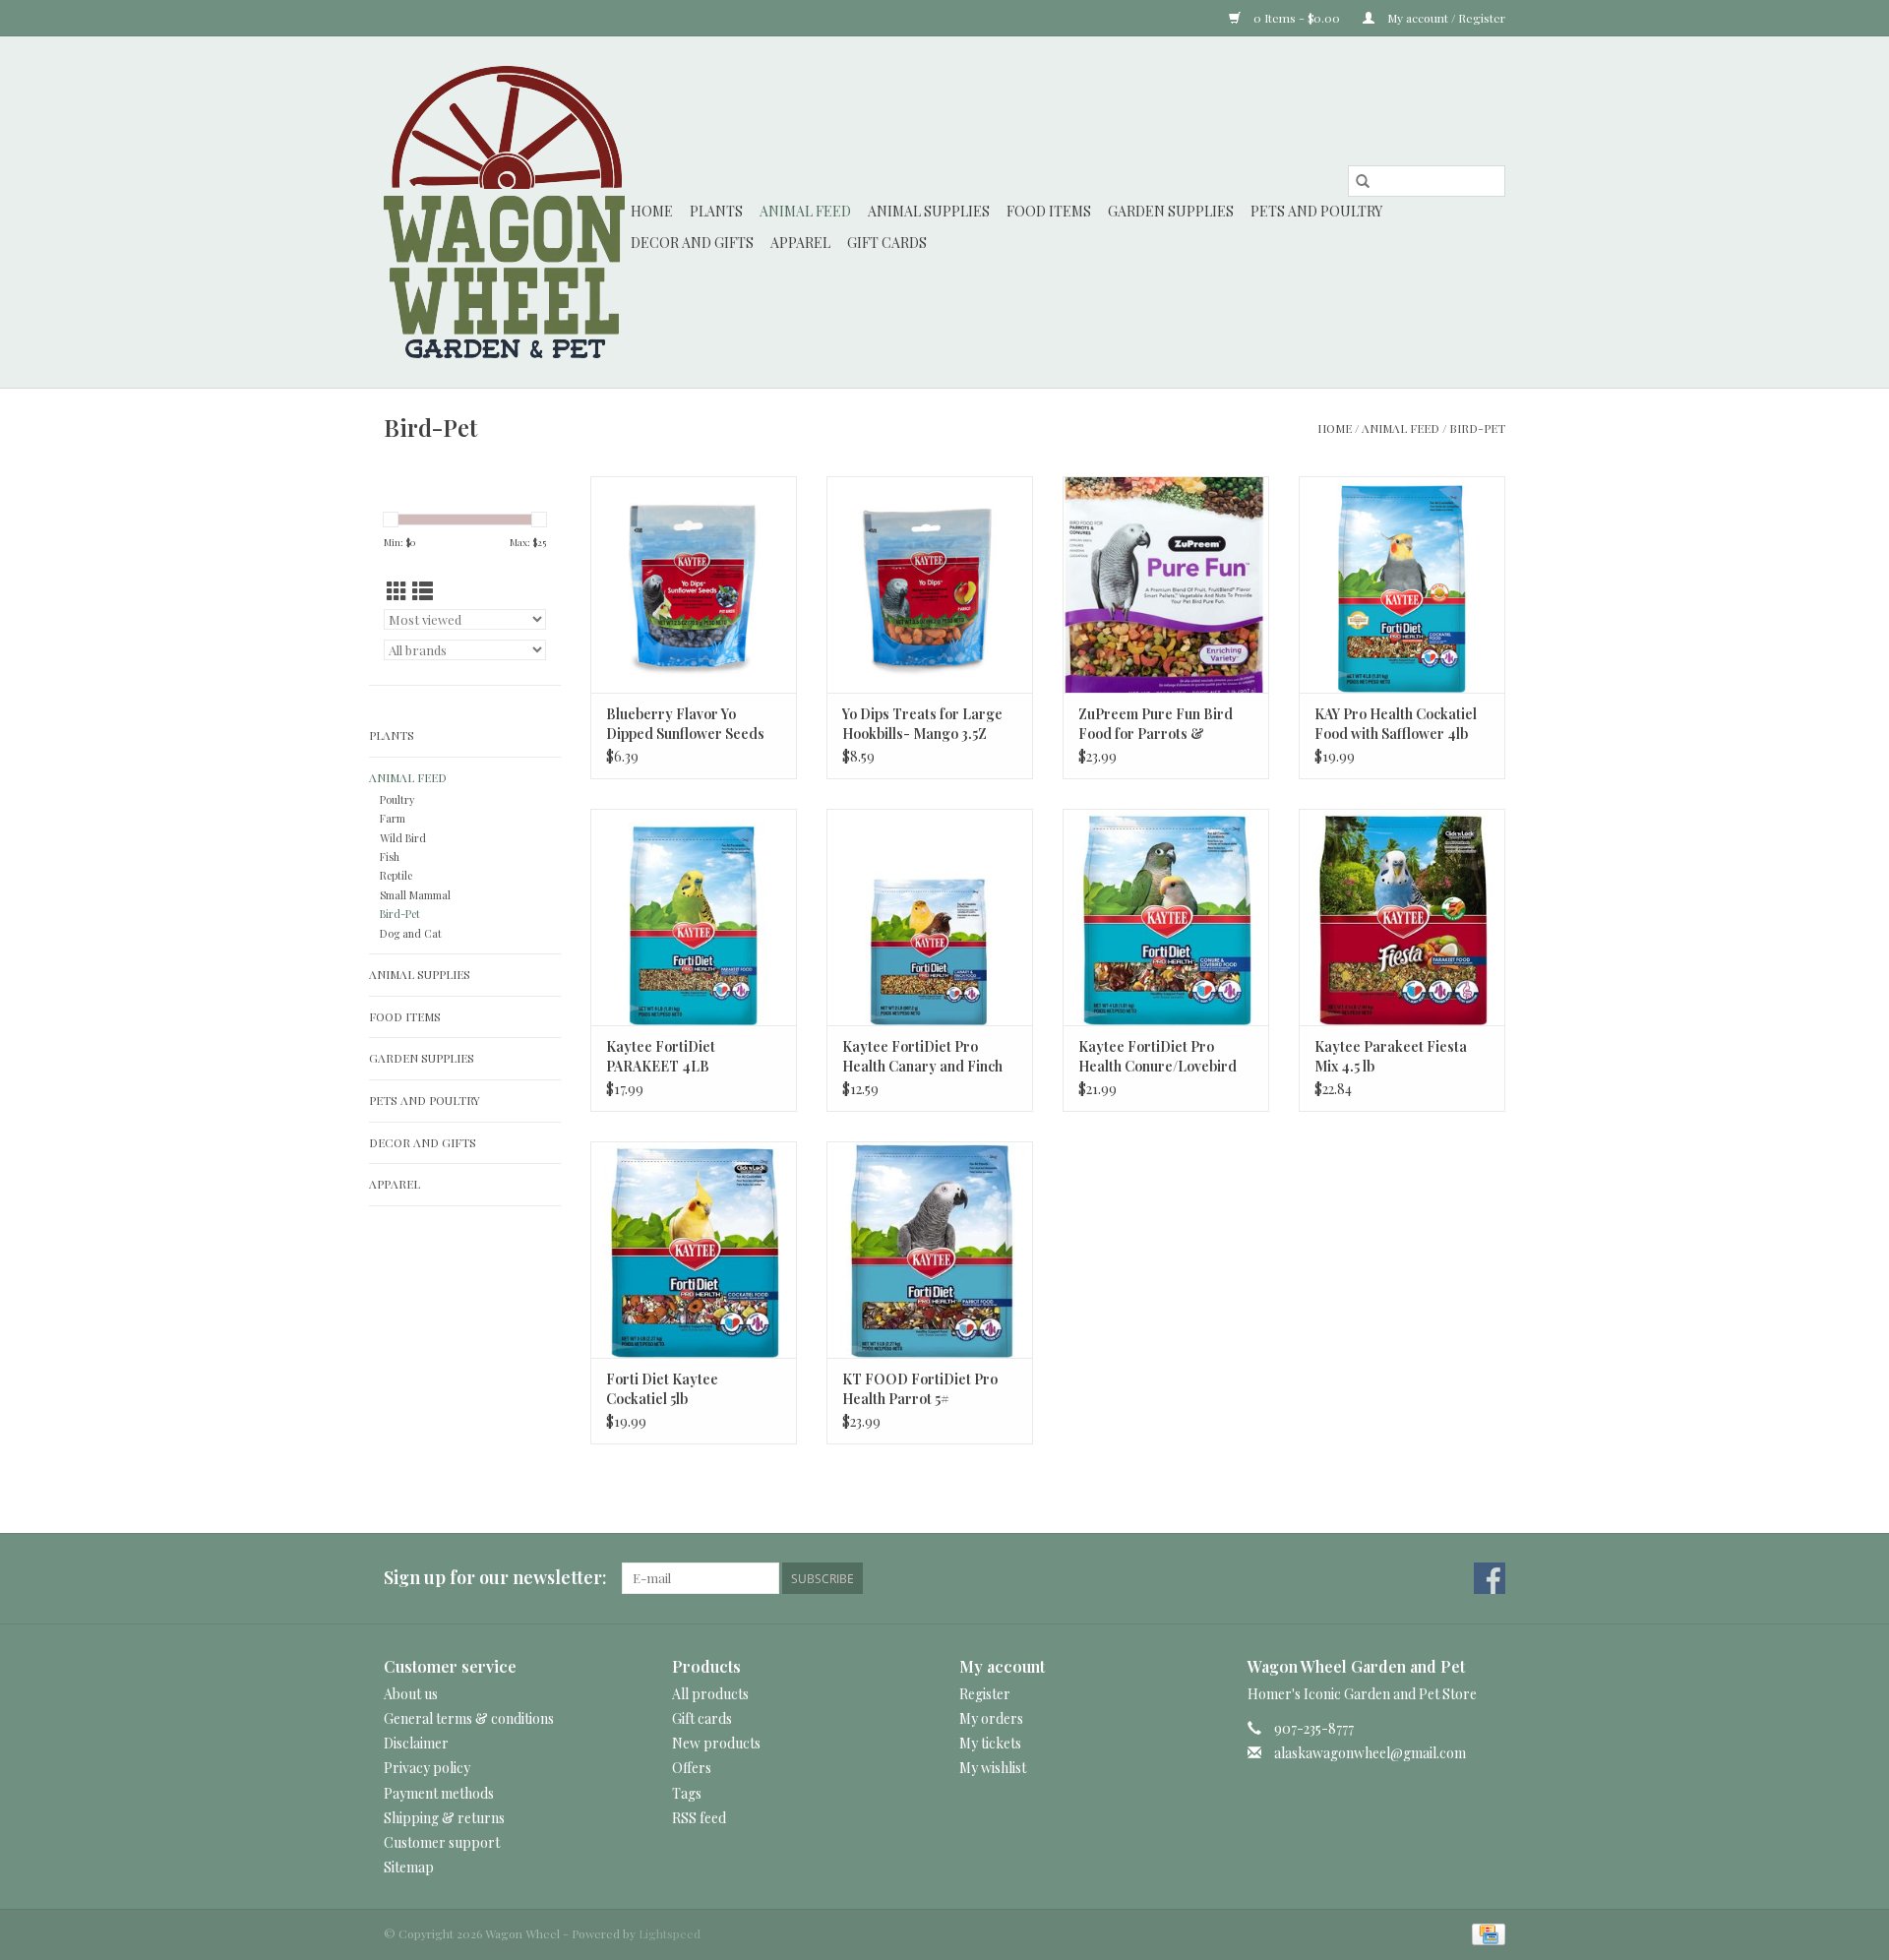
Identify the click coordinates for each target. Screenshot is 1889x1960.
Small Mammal (415, 895)
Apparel (800, 243)
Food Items (1049, 211)
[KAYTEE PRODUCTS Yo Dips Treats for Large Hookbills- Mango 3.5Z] (930, 584)
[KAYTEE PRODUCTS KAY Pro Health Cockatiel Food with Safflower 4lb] (1402, 584)
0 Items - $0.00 (1297, 18)
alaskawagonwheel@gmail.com (1370, 1753)
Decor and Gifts (692, 243)
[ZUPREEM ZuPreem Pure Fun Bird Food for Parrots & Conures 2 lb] (1166, 584)
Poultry (397, 799)
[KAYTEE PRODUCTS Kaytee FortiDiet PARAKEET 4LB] (694, 917)
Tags (687, 1793)
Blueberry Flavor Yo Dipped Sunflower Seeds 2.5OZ (685, 724)
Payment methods (439, 1793)
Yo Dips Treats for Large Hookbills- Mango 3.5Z (922, 724)
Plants (716, 211)
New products (716, 1743)
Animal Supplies (929, 211)
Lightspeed (670, 1933)
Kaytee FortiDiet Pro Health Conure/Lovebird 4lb (1158, 1057)
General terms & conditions (469, 1718)
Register (985, 1694)
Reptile (396, 875)
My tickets (990, 1743)
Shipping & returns (444, 1818)
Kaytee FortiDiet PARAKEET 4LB (661, 1056)
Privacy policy (427, 1768)
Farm (393, 818)
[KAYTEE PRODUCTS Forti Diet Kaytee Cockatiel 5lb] (694, 1250)
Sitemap (409, 1867)
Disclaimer (416, 1743)
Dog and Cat (411, 933)
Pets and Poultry (1316, 211)
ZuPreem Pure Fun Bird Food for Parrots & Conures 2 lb (1156, 724)
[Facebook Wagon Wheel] (1490, 1578)
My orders (991, 1718)
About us (411, 1694)
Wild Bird (403, 838)
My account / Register (1445, 18)
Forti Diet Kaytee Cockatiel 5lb (662, 1389)
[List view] (423, 590)
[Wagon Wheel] (504, 212)
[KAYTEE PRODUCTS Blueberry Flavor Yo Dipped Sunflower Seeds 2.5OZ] (694, 584)
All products (710, 1694)
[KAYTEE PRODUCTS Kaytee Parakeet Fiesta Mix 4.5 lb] (1402, 917)
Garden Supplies (1171, 211)
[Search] (1363, 181)
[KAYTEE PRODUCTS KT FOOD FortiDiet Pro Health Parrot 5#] (930, 1250)
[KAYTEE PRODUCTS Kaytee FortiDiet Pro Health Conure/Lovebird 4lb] (1166, 917)
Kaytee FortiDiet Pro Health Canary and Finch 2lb (922, 1057)
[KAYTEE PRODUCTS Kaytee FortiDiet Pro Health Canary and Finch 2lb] (930, 917)
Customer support (442, 1842)
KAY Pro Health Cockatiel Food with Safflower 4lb (1396, 724)
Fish (390, 857)
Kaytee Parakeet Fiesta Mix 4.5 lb (1391, 1056)
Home (652, 211)
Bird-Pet (1477, 428)
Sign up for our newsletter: (495, 1578)
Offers (692, 1768)
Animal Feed (805, 211)
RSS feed (699, 1818)
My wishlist (993, 1768)
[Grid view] (397, 590)
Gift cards (887, 243)
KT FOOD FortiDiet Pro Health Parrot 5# (920, 1389)
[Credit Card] (1485, 1932)
